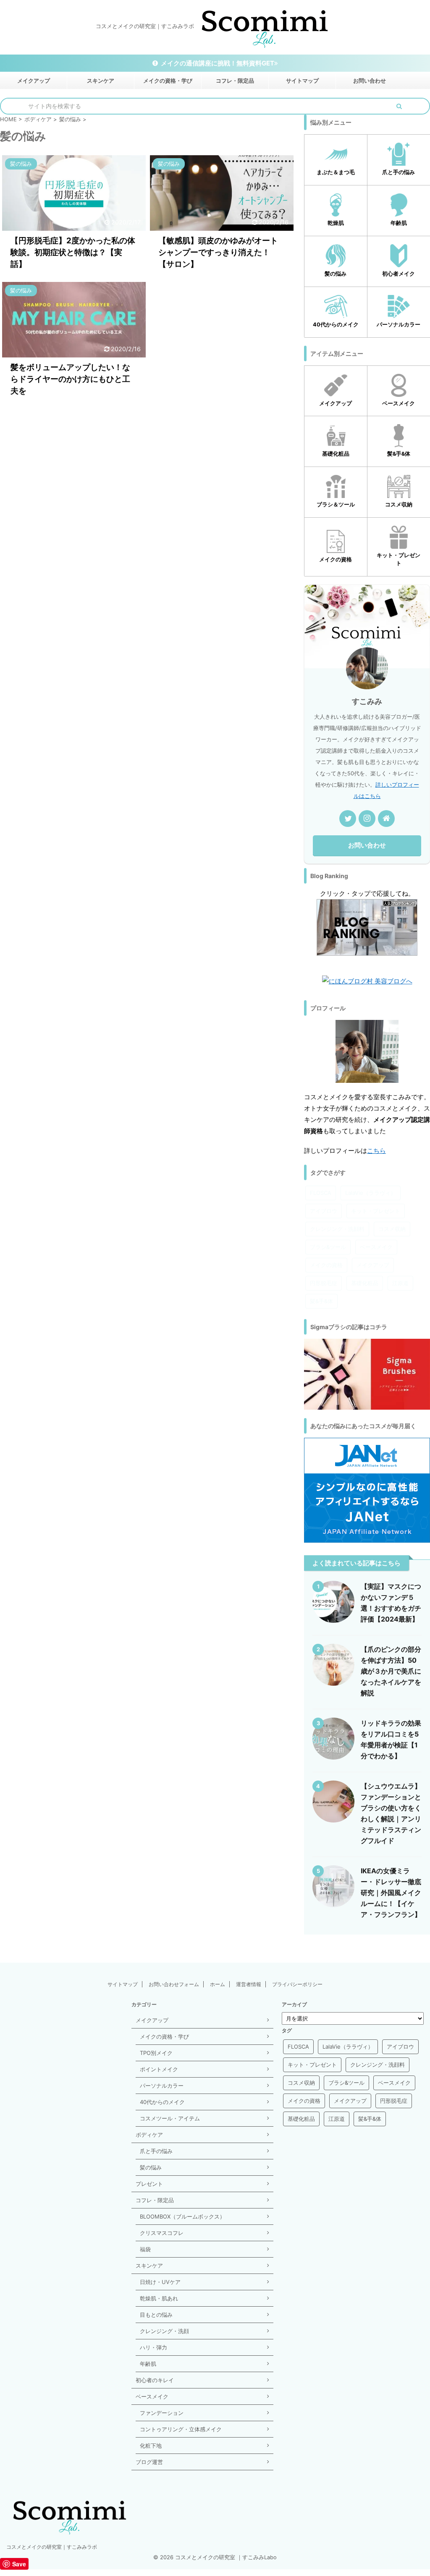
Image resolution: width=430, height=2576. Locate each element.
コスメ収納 (392, 1229)
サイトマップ (302, 81)
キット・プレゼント (376, 1211)
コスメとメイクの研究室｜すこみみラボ (52, 2547)
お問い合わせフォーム (174, 1984)
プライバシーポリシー (297, 1984)
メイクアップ (34, 81)
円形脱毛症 (324, 1283)
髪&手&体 (321, 1301)
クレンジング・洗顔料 (337, 1229)
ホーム (218, 1984)
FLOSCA (321, 1193)
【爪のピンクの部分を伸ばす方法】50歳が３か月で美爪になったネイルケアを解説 (391, 1671)
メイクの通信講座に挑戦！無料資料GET (218, 63)
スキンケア (101, 81)
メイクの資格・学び (168, 81)
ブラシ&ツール (328, 1247)
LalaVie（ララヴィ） (371, 1193)
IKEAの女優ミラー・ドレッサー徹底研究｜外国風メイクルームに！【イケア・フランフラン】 (391, 1893)
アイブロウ (324, 1211)
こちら (376, 1151)
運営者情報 (249, 1984)
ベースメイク (376, 1247)
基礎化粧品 (365, 1283)
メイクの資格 (326, 1265)
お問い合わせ (370, 81)
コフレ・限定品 (235, 81)
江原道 (400, 1283)
